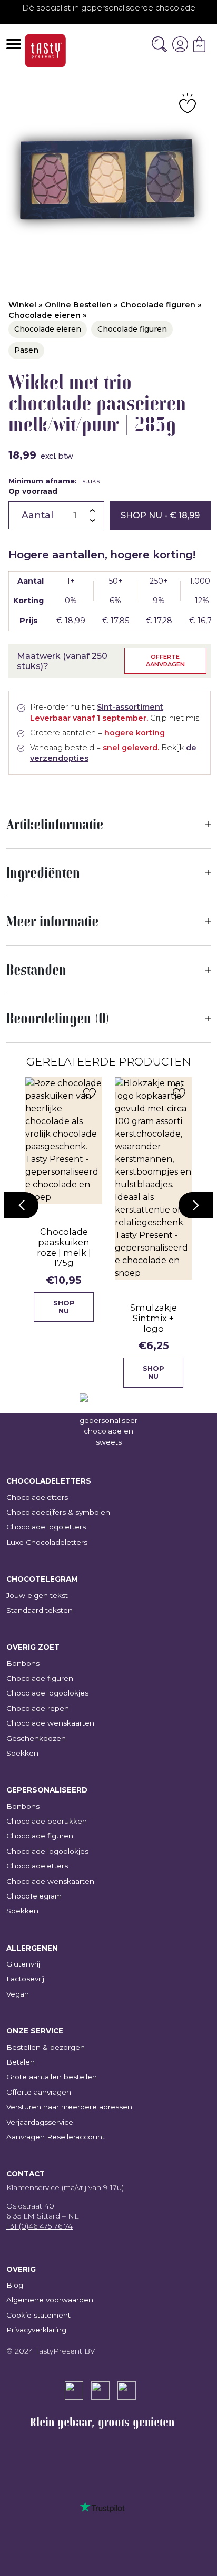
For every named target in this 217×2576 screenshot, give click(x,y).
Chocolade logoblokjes (47, 1693)
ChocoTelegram (34, 1896)
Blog (15, 2285)
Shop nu (160, 515)
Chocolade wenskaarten (50, 1723)
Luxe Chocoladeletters (47, 1542)
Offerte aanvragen (165, 660)
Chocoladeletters (37, 1497)
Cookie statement (38, 2315)
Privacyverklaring (36, 2330)
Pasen (26, 350)
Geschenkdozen (36, 1738)
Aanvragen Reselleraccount (56, 2137)
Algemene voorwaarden (50, 2300)
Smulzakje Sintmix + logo (154, 1318)
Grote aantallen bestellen (52, 2077)
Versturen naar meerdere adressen (69, 2107)
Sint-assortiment (130, 707)
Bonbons (23, 1663)
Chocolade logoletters (46, 1527)
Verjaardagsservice (40, 2122)
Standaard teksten (40, 1610)
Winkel (22, 305)
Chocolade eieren (45, 315)
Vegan (18, 1994)
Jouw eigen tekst (37, 1595)
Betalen (21, 2062)
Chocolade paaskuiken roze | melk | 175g (64, 1247)
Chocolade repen (38, 1708)
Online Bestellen (78, 305)
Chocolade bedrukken (47, 1821)
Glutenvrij (23, 1964)
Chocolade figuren (158, 305)
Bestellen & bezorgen (46, 2047)
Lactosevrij (25, 1979)
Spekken (22, 1753)
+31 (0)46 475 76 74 (40, 2226)
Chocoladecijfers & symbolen (58, 1512)
